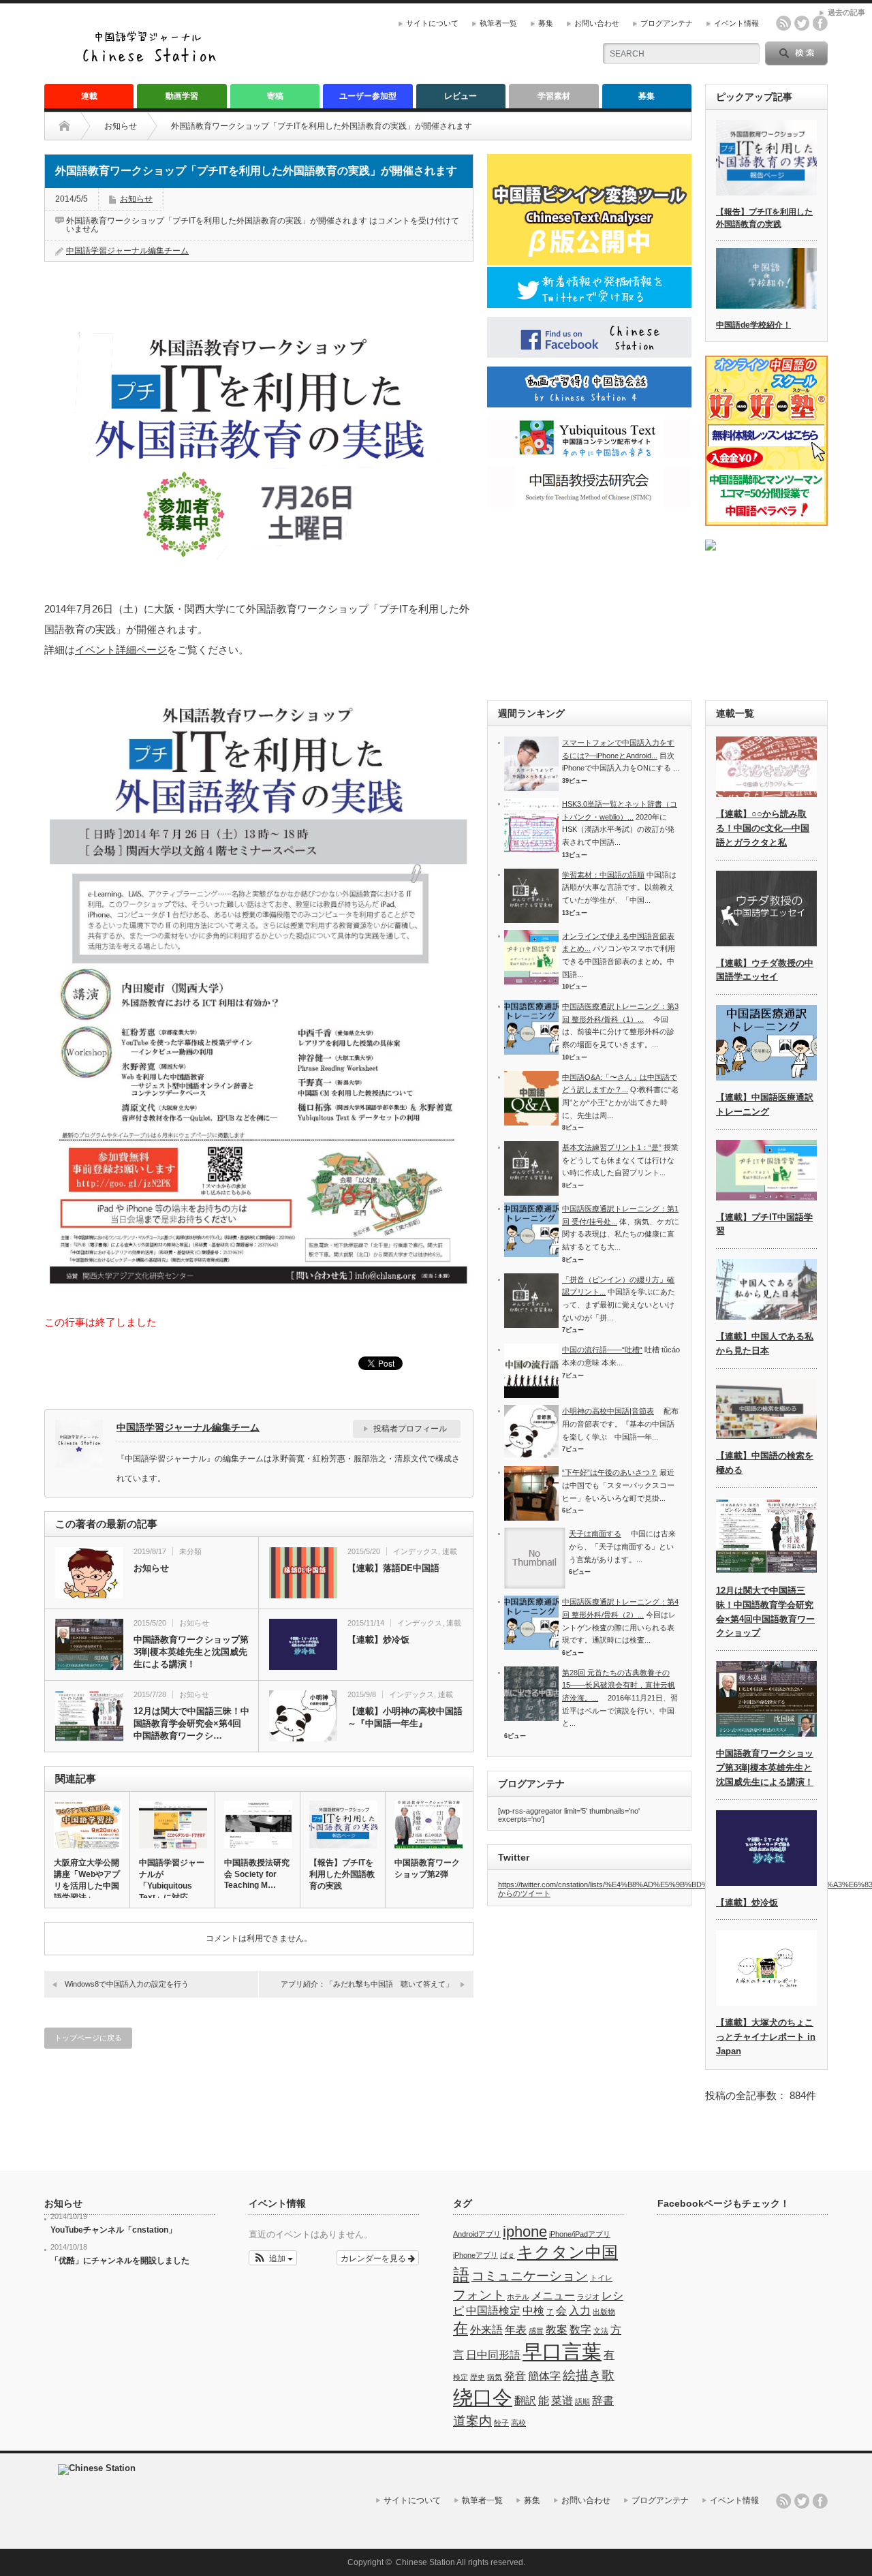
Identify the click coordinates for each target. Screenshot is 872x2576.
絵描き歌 (589, 2375)
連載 (89, 96)
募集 (546, 23)
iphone (525, 2232)
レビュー (461, 96)
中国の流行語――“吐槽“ (602, 1350)
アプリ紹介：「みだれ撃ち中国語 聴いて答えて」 (367, 1984)
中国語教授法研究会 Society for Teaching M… (257, 1874)
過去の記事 (846, 12)
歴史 (478, 2377)
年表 (516, 2330)
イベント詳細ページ (121, 650)
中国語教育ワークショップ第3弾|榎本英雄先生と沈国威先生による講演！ (191, 1652)
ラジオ (588, 2297)
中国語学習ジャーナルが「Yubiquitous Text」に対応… (172, 1880)
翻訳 (525, 2401)
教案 (557, 2330)
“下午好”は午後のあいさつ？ (610, 1472)
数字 (580, 2330)
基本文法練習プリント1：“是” (612, 1147)
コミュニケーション (530, 2276)
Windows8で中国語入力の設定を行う (127, 1984)
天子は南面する (595, 1534)
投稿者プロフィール (410, 1429)
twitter (802, 23)
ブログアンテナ (667, 23)
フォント (479, 2295)
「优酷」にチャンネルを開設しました (120, 2261)
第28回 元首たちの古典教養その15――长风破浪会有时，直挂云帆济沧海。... (619, 1685)
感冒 (536, 2331)
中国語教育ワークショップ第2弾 (427, 1868)
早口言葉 (562, 2352)
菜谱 (562, 2401)
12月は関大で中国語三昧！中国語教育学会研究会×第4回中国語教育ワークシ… (191, 1723)
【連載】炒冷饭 (378, 1640)
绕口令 (483, 2397)
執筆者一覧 (498, 23)
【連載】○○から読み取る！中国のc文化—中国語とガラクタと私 (763, 828)
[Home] (75, 126)
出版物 (604, 2312)
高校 (518, 2423)
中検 (533, 2311)
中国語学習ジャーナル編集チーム (127, 251)
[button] (273, 2258)
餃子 (501, 2423)
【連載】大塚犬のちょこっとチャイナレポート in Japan (766, 2037)
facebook (820, 23)
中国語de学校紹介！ (753, 325)
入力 (580, 2311)
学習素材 (554, 96)
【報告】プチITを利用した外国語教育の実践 (342, 1874)
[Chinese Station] (153, 60)
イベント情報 (736, 23)
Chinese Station (425, 2562)
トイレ (601, 2278)
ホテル (518, 2297)
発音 (515, 2376)
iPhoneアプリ (476, 2255)
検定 (461, 2377)
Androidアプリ (477, 2234)
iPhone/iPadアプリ (580, 2234)
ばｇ (508, 2255)
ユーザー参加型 (368, 96)
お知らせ (121, 126)
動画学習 (182, 96)
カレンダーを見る (374, 2257)
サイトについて (432, 23)
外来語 (486, 2330)
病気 (495, 2377)
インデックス (416, 1551)
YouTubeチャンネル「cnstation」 (113, 2230)
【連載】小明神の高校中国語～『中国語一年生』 (405, 1717)
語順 (582, 2402)
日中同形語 (493, 2355)
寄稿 (275, 96)
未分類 (190, 1551)
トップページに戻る (88, 2038)
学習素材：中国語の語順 (603, 875)
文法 (601, 2331)
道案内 (472, 2421)
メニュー (553, 2296)
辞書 (603, 2401)
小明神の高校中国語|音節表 (608, 1411)
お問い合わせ (597, 23)
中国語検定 (493, 2311)
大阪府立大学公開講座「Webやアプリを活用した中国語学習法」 (87, 1880)
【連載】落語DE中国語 (393, 1568)
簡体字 (544, 2376)
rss (783, 23)
